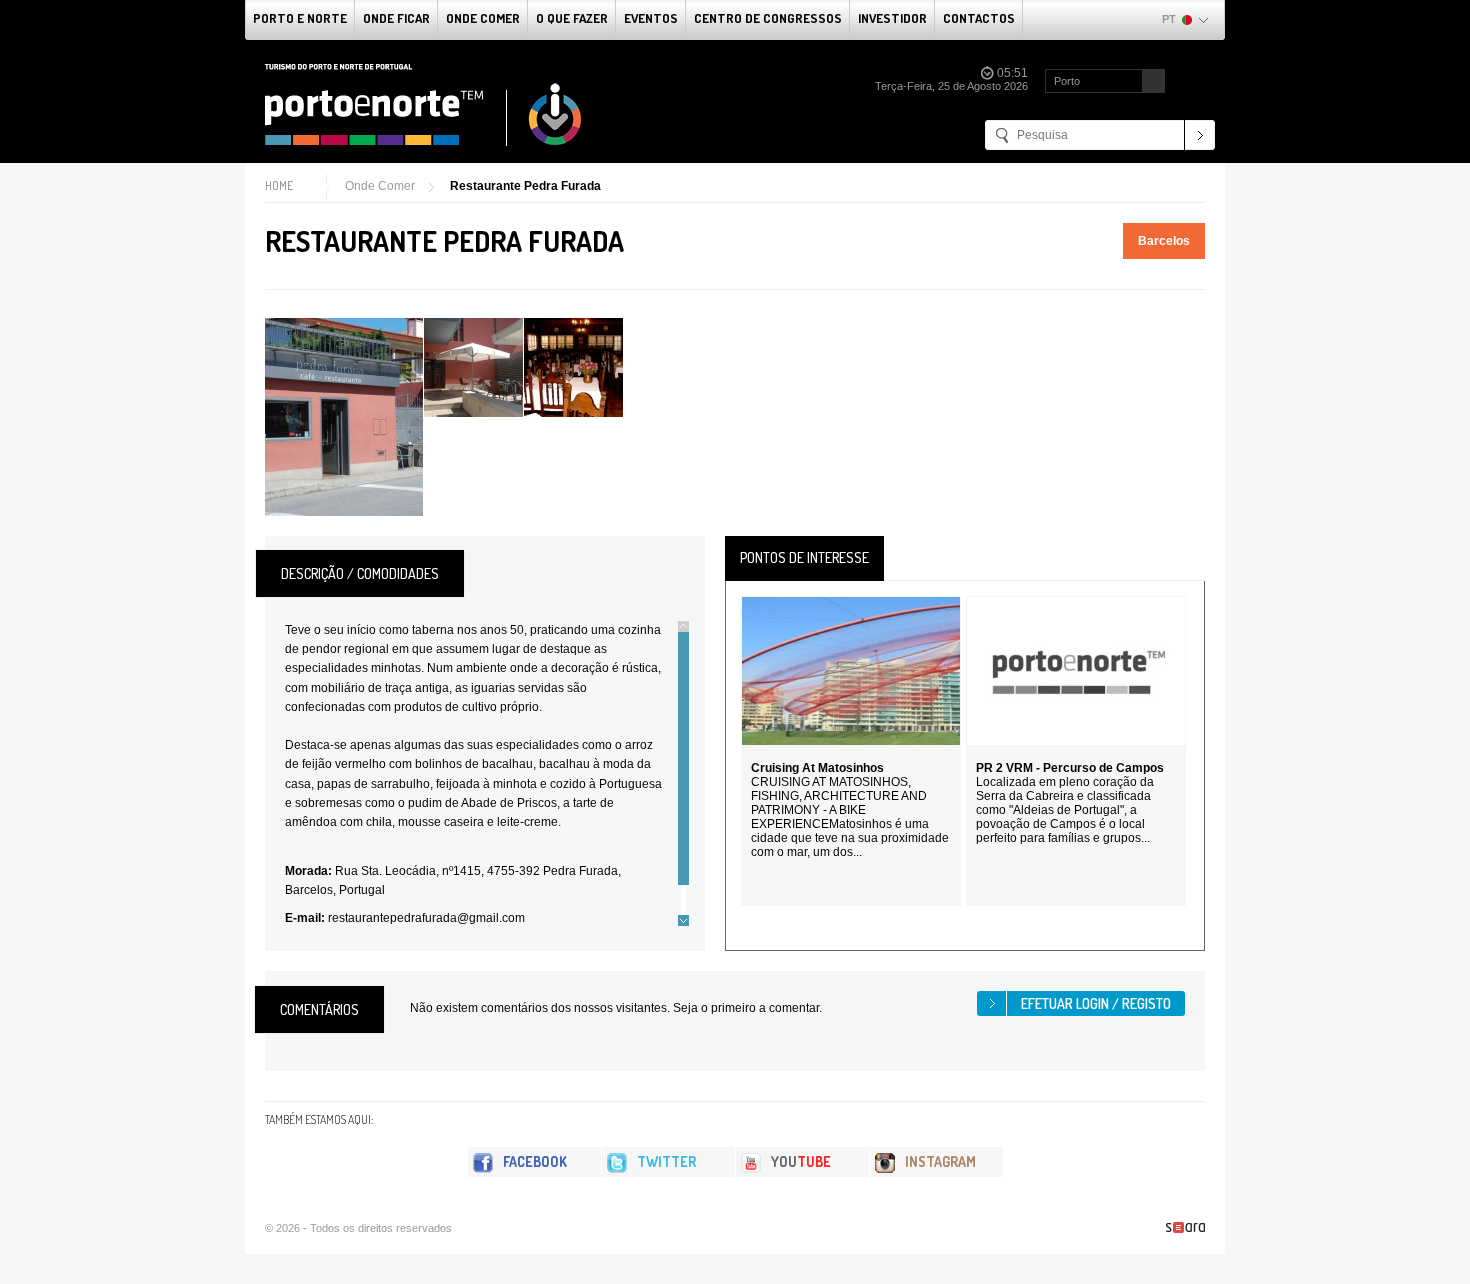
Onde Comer (483, 18)
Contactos (979, 18)
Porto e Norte (300, 18)
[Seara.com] (1185, 1227)
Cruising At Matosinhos (817, 768)
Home (279, 185)
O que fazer (572, 18)
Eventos (651, 18)
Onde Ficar (396, 18)
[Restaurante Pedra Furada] (344, 417)
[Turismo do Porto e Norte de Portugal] (424, 105)
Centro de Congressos (768, 18)
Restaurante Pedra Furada (525, 186)
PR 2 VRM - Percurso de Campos (1070, 768)
